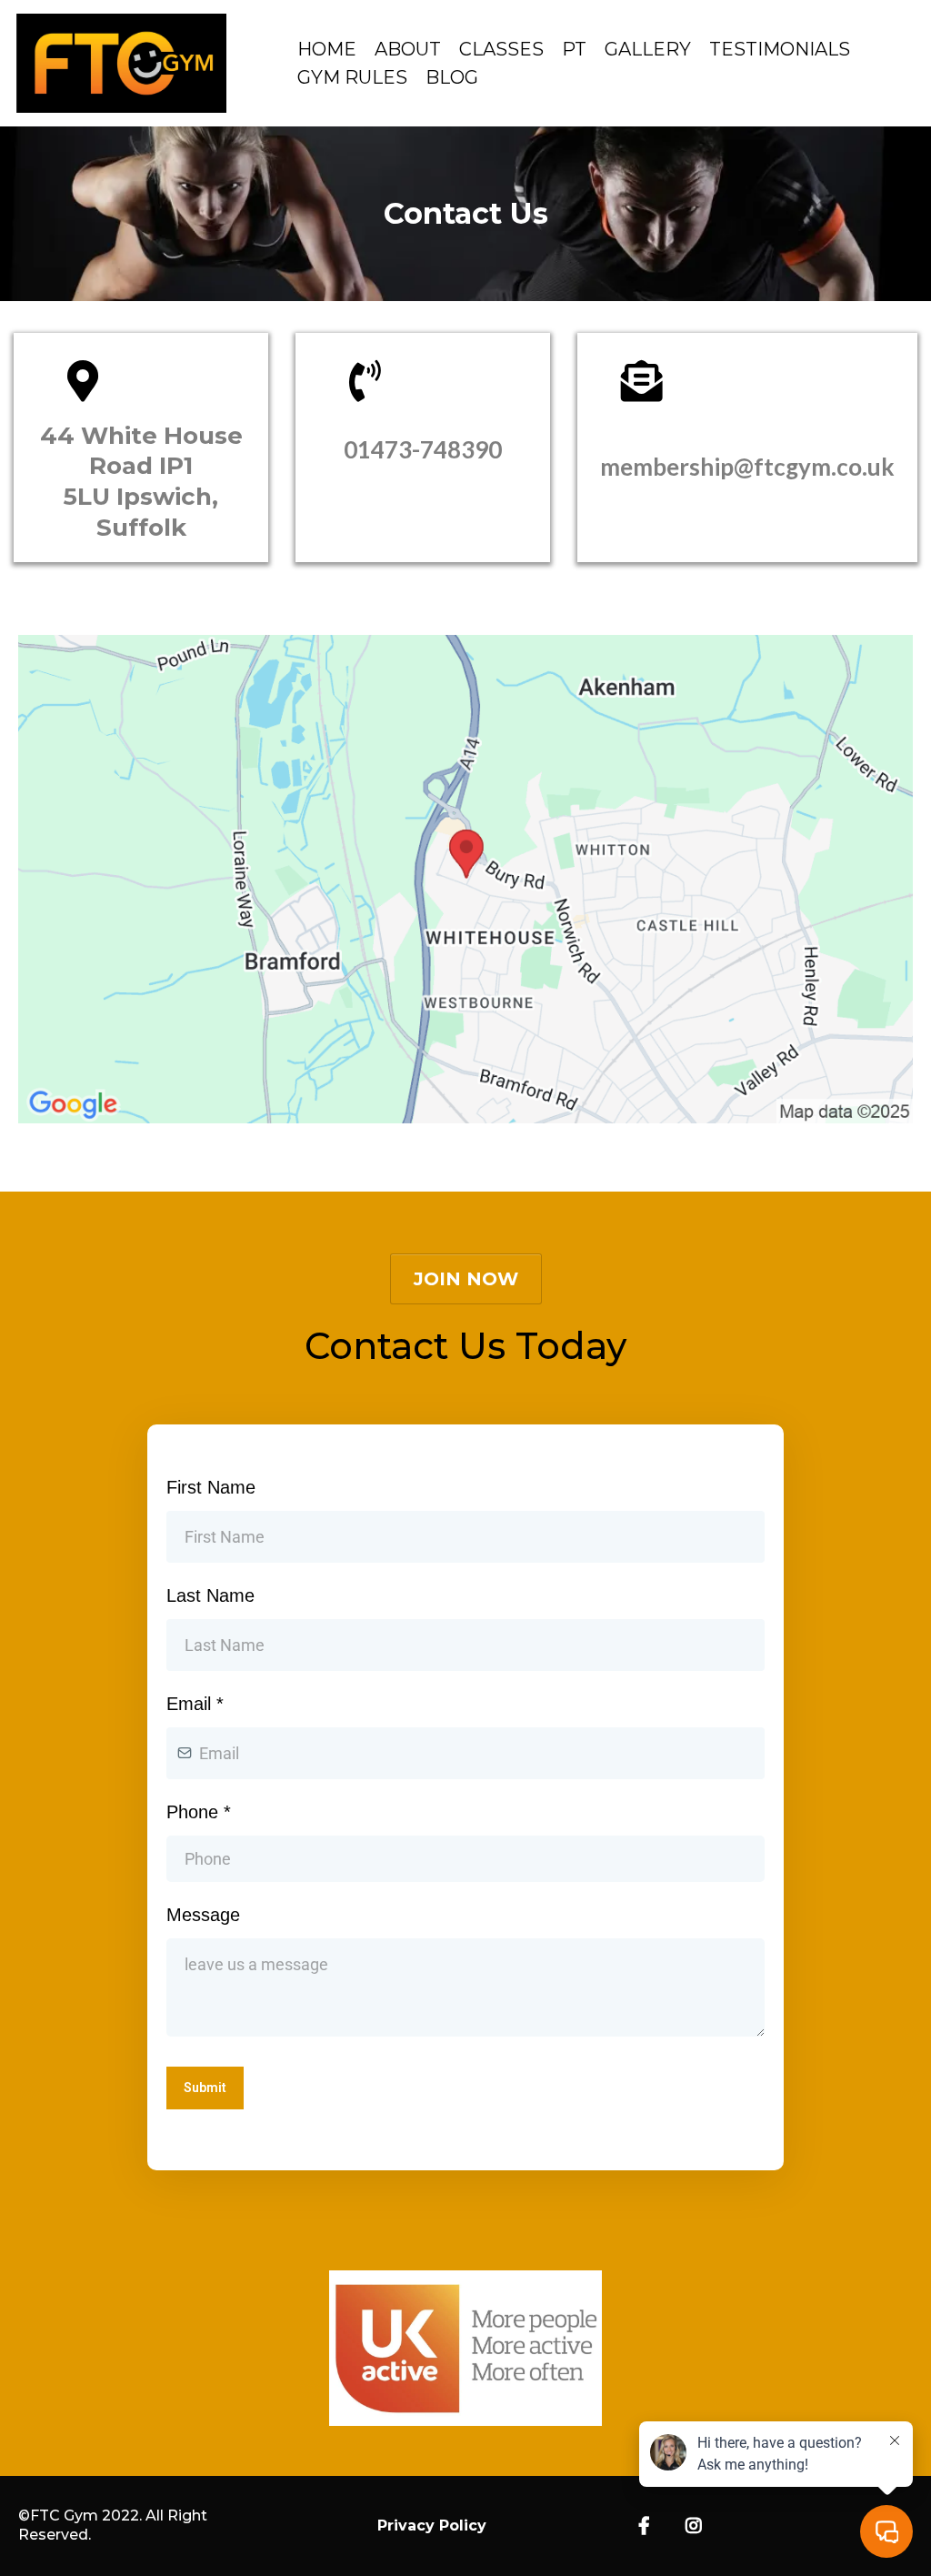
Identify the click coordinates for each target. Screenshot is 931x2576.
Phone (199, 1812)
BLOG (452, 77)
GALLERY (648, 49)
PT (574, 49)
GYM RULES (352, 77)
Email (195, 1704)
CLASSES (501, 49)
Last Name (210, 1595)
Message (203, 1915)
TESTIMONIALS (780, 49)
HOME (327, 49)
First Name (211, 1487)
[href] (465, 879)
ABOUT (408, 49)
